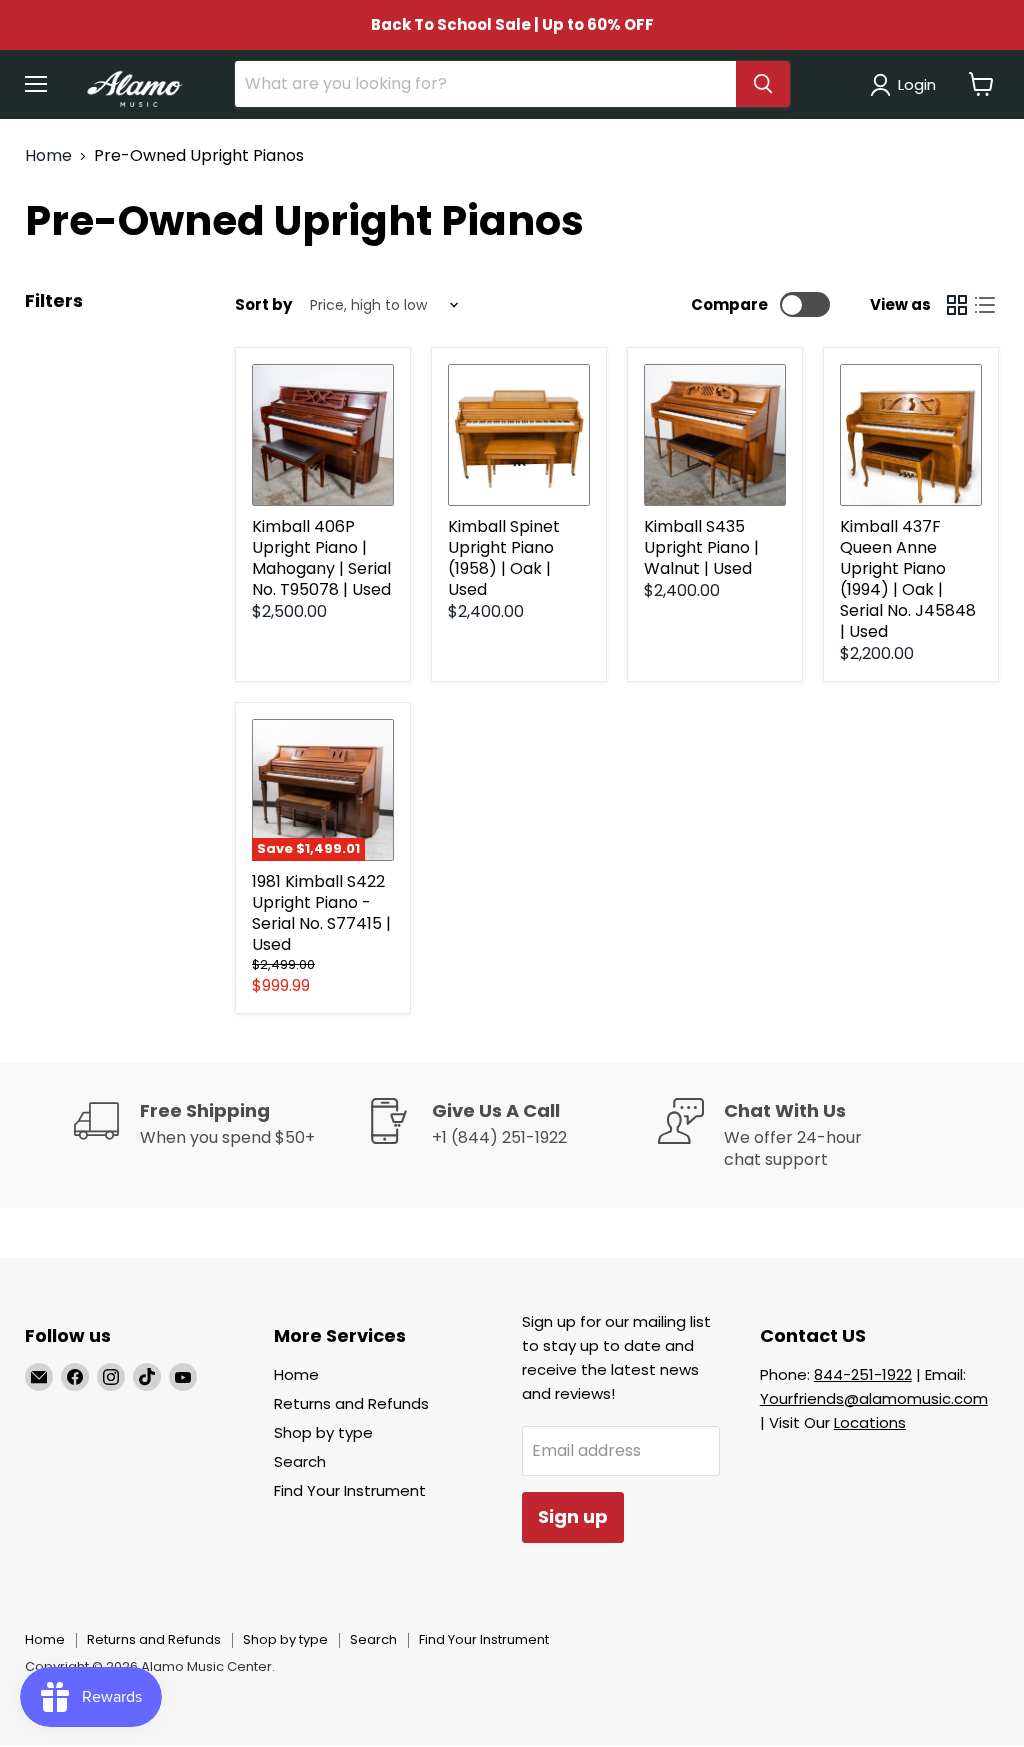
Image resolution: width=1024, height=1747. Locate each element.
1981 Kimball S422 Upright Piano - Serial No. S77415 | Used (321, 913)
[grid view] (957, 305)
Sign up (573, 1516)
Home (48, 156)
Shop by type (323, 1432)
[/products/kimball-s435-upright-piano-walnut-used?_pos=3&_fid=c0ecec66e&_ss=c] (715, 435)
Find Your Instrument (350, 1490)
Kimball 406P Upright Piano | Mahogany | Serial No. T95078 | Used (321, 558)
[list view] (985, 305)
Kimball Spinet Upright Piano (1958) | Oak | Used (504, 558)
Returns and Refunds (351, 1403)
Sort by (263, 304)
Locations (870, 1422)
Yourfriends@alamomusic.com (874, 1398)
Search (300, 1461)
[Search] (763, 84)
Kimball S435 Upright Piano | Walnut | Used (701, 547)
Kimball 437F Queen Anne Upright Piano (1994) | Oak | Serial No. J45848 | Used (908, 579)
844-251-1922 (863, 1374)
